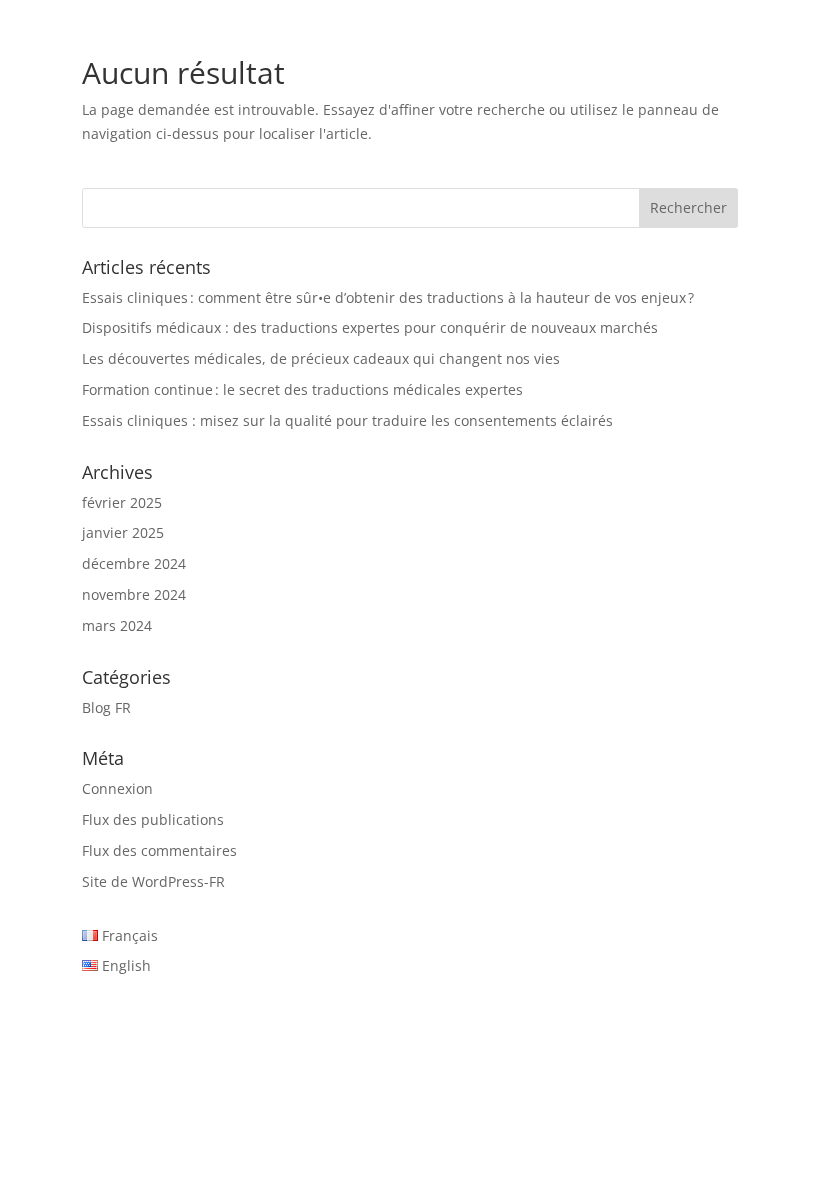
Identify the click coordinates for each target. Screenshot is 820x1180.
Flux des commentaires (159, 850)
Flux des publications (153, 819)
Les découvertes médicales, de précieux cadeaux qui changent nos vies (321, 358)
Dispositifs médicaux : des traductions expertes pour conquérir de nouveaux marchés (370, 327)
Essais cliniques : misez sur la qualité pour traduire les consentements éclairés (347, 420)
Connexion (117, 788)
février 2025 (122, 502)
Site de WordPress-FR (153, 881)
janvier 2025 (123, 532)
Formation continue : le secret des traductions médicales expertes (302, 389)
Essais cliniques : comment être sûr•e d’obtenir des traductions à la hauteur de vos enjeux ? (388, 297)
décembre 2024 (134, 563)
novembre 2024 (134, 594)
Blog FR (106, 707)
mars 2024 (117, 625)
